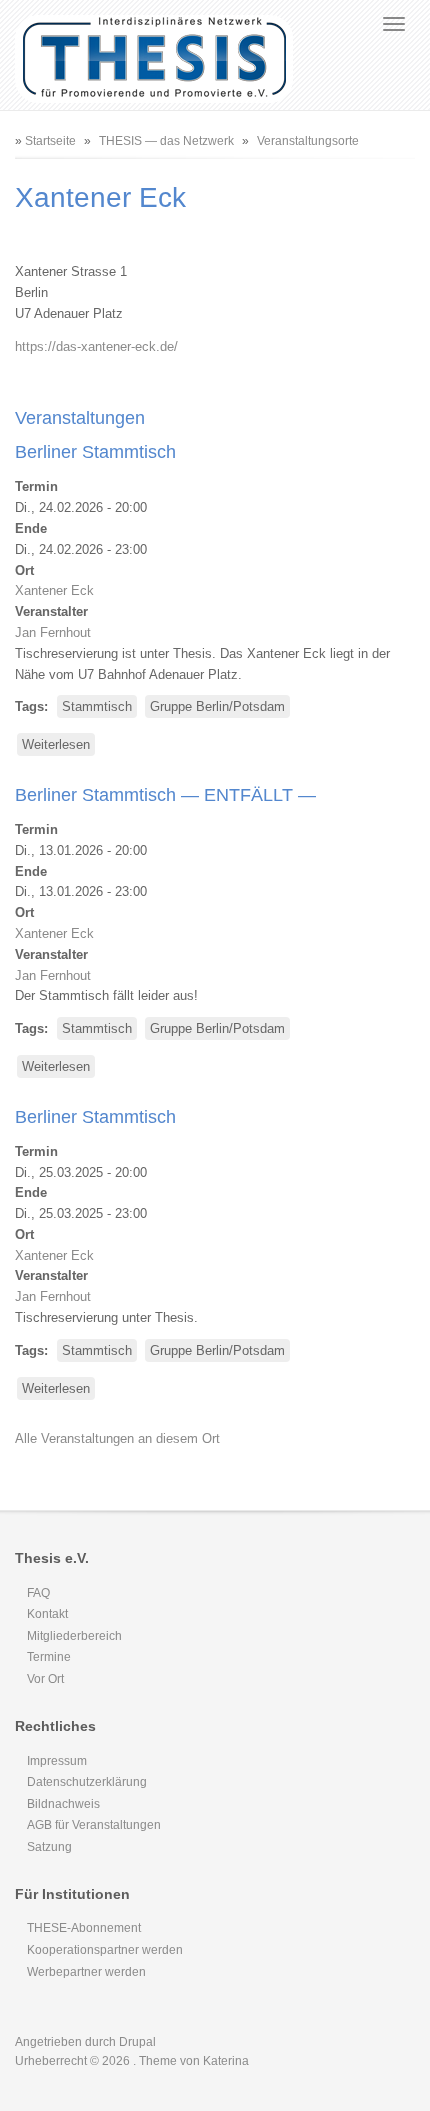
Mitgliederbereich (74, 1636)
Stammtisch (97, 706)
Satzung (49, 1847)
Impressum (57, 1761)
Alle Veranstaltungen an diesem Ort (117, 1438)
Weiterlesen (58, 746)
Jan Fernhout (53, 632)
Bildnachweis (63, 1804)
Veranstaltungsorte (308, 141)
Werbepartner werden (86, 1972)
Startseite (50, 141)
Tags (29, 706)
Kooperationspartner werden (105, 1950)
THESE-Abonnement (84, 1928)
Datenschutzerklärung (87, 1782)
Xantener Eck (54, 590)
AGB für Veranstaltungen (94, 1825)
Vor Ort (45, 1679)
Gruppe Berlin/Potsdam (217, 706)
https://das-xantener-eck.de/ (96, 346)
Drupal (137, 2042)
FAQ (38, 1593)
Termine (49, 1657)
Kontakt (47, 1614)
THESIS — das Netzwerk (166, 141)
